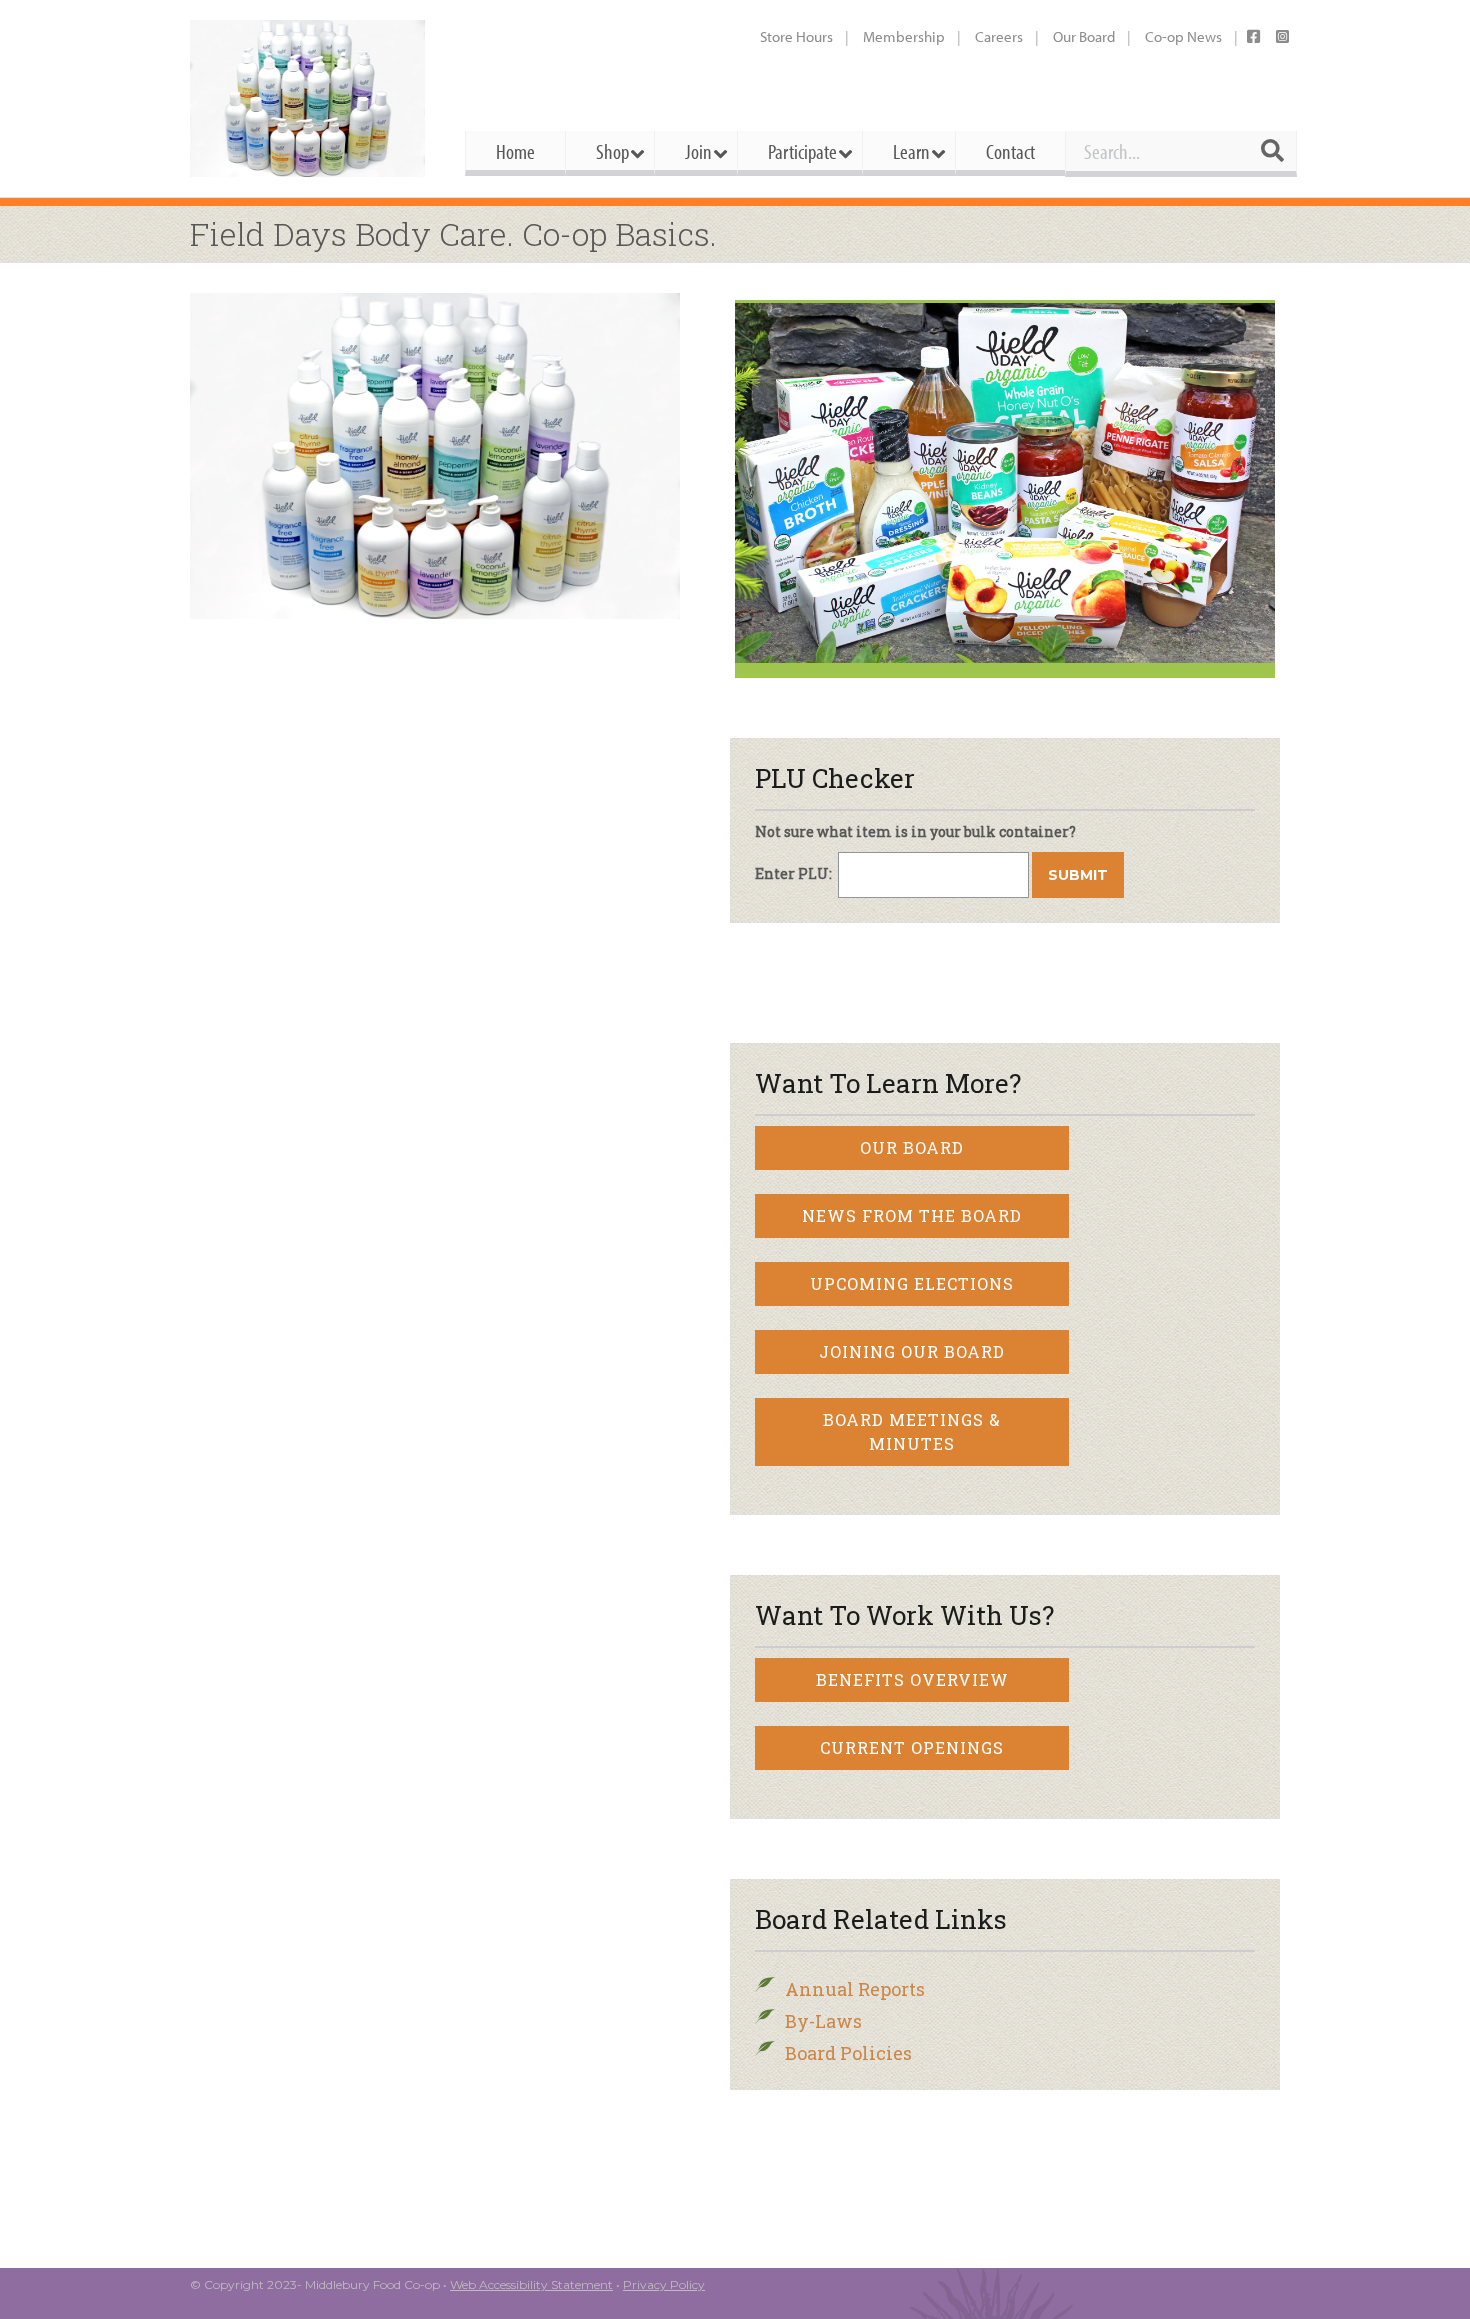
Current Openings (912, 1747)
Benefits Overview (912, 1679)
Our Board (1084, 36)
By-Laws (823, 2021)
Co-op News (1183, 36)
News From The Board (912, 1215)
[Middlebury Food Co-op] (309, 98)
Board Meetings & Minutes (912, 1431)
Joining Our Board (912, 1351)
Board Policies (848, 2053)
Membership (904, 36)
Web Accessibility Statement (531, 2284)
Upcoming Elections (912, 1283)
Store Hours (796, 36)
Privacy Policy (664, 2284)
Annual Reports (855, 1989)
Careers (999, 36)
